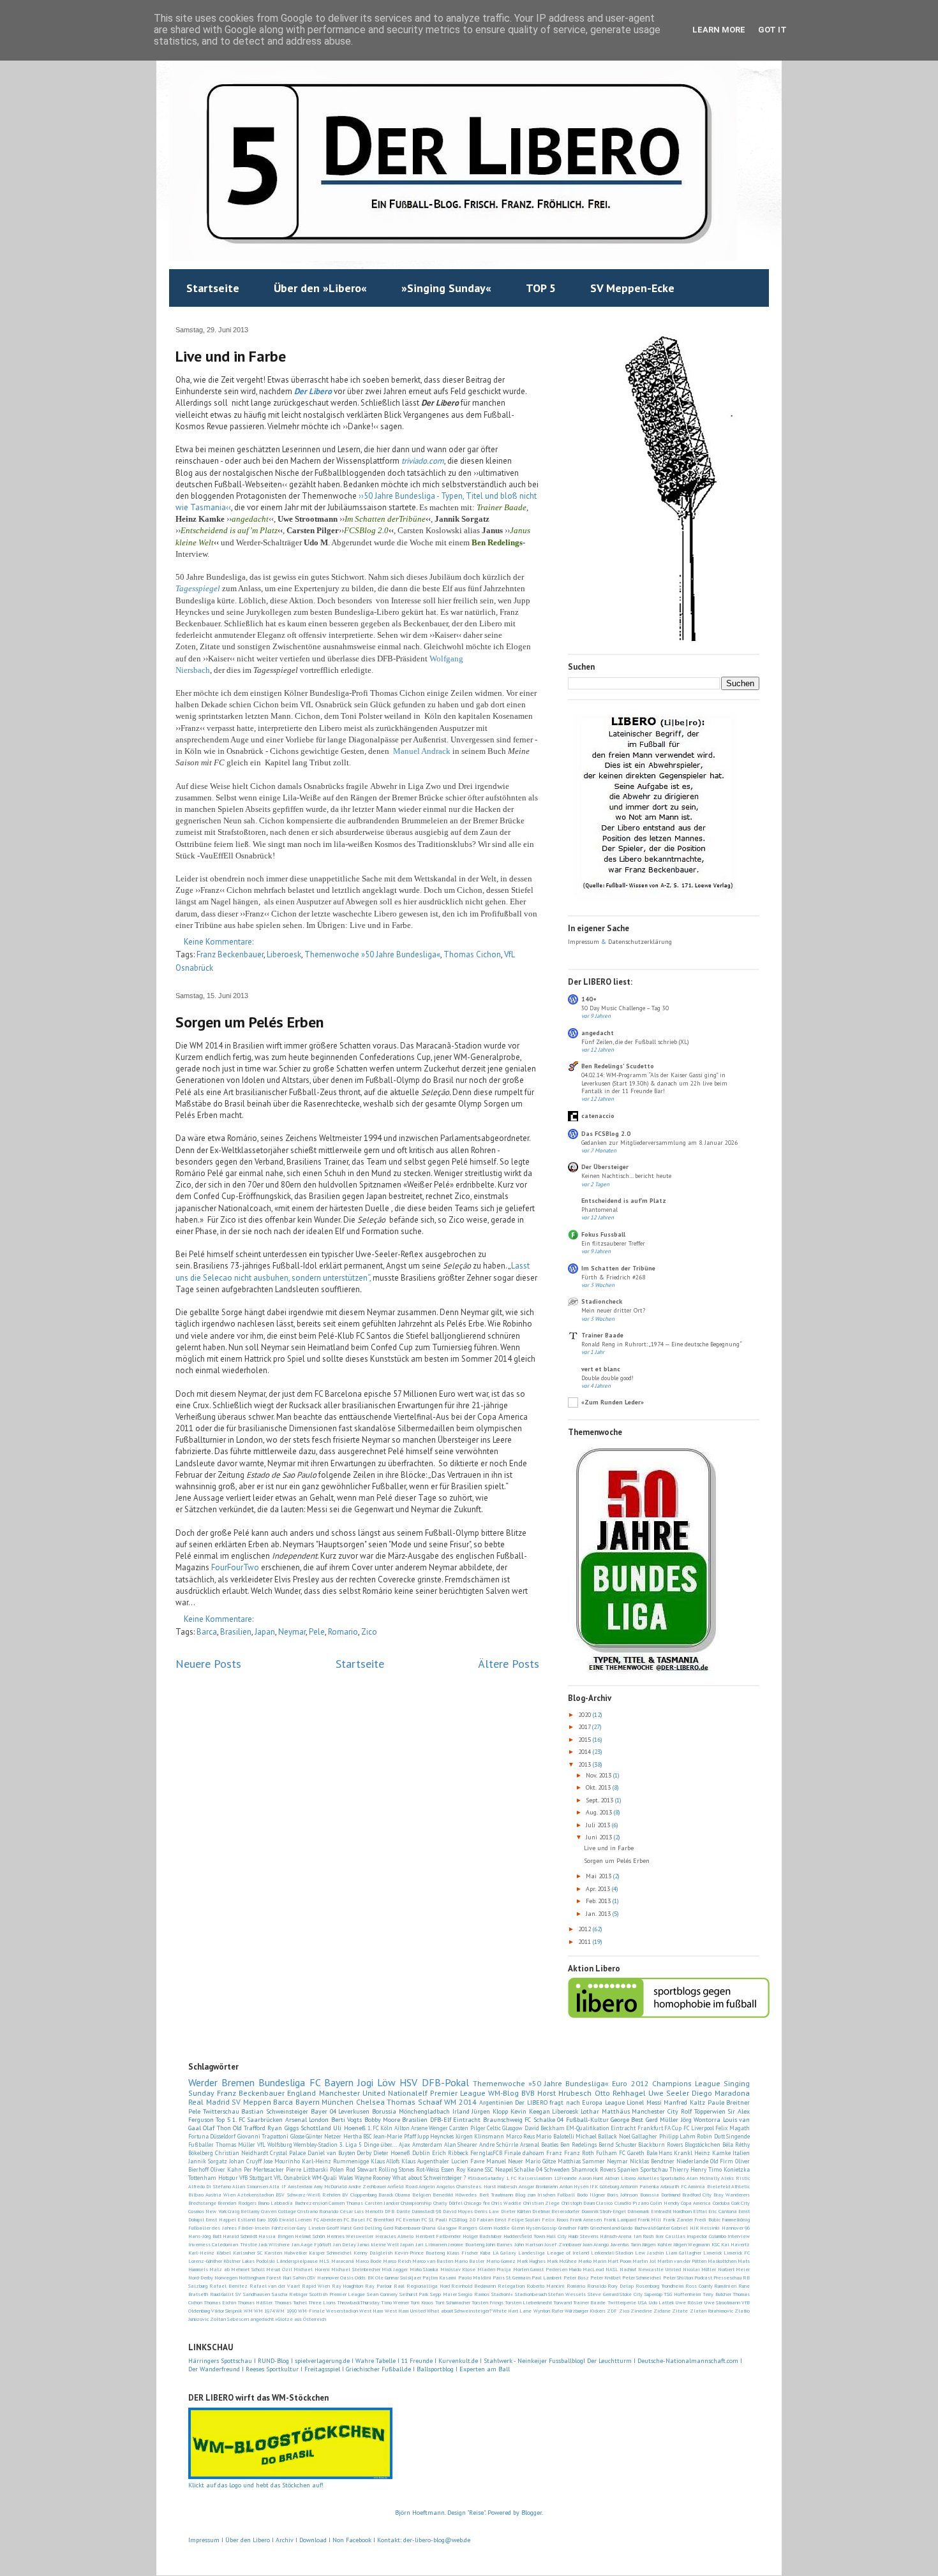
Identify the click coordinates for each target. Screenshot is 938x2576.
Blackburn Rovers (660, 2145)
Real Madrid (209, 2102)
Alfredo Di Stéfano (210, 2186)
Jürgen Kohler (657, 2244)
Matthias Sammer (581, 2161)
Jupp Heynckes (435, 2136)
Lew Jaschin (649, 2253)
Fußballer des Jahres (212, 2228)
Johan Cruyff (245, 2161)
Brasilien (236, 1632)
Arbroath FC (673, 2186)
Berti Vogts (346, 2120)
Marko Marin (592, 2261)
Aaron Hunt (591, 2178)
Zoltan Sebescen (229, 2319)
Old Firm (722, 2161)
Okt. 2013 (599, 1787)
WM (248, 2311)
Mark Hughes (531, 2261)
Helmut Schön (310, 2236)
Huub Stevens (583, 2236)
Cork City (741, 2203)
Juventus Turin (626, 2244)
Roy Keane (470, 2169)
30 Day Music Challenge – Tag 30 (625, 1008)
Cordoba (721, 2203)
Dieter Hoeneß (392, 2153)
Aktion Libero (620, 2178)
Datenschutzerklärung (640, 942)
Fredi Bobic (707, 2219)
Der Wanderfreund (214, 2369)
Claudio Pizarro (632, 2203)
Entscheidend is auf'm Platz (624, 1201)
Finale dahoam (524, 2153)
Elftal (700, 2211)
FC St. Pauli (434, 2219)
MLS (324, 2261)
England (301, 2093)
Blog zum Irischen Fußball (545, 2195)
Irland (461, 2111)
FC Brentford (380, 2219)
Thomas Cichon (472, 954)
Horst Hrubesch (564, 2093)
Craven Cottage (278, 2211)
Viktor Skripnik (227, 2311)
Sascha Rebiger (290, 2294)
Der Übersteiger (605, 1167)
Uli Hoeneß (349, 2128)
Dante (403, 2211)
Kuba (485, 2253)
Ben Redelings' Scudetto (618, 1066)
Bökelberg (201, 2153)
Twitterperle (622, 2302)
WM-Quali (324, 2178)
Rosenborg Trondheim (659, 2286)
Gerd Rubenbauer (402, 2228)
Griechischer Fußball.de (378, 2369)
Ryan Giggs (283, 2128)
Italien (741, 2153)
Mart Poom (619, 2261)
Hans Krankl (675, 2153)
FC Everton (408, 2219)
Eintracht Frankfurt (636, 2128)
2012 (585, 1929)
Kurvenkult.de (458, 2361)
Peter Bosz (576, 2278)
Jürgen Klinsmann (480, 2136)
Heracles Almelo (395, 2236)
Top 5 (223, 2120)
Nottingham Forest (260, 2278)
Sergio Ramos (474, 2294)
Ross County (699, 2286)
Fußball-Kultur (587, 2120)
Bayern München (325, 2102)
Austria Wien (220, 2195)
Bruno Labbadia (275, 2203)
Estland (246, 2219)
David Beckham (545, 2128)
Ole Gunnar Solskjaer (398, 2278)
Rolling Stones (397, 2169)
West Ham (371, 2311)
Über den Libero (248, 2540)
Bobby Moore (382, 2120)
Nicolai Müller (699, 2269)
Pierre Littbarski (307, 2169)
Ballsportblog (435, 2369)
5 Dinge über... (378, 2145)
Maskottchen (722, 2261)
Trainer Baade (602, 1335)
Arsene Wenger (429, 2128)
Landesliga (532, 2253)
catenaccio (598, 1116)
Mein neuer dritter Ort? (613, 1310)
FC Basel (354, 2219)
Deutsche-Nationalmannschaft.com (688, 2361)
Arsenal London (307, 2120)
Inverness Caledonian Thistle (223, 2244)
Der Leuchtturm (609, 2361)
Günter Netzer (324, 2136)
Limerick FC (737, 2253)
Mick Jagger (395, 2269)
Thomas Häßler (255, 2302)
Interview (739, 2236)
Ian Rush (644, 2236)
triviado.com (423, 461)
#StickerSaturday (486, 2178)
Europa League (603, 2102)
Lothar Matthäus (605, 2111)
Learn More (719, 30)
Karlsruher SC (248, 2253)
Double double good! (607, 1378)
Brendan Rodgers (237, 2203)
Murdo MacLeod (586, 2269)
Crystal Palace (288, 2153)
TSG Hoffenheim (682, 2294)
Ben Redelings (578, 2145)
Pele (317, 1632)
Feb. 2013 (599, 1901)
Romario (343, 1632)
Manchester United (352, 2093)
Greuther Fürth (573, 2228)
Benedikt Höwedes (455, 2195)
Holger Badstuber (482, 2236)
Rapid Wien (316, 2286)
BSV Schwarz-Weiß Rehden (308, 2195)
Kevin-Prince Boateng (420, 2253)
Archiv (286, 2540)
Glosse (297, 2136)
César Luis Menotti (362, 2211)
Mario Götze (540, 2161)
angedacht (598, 1033)
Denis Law (487, 2211)
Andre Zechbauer (367, 2186)
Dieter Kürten (516, 2211)
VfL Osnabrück (292, 2178)
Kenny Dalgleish (373, 2253)
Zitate (680, 2311)
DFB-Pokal (445, 2082)
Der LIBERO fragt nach (547, 2102)
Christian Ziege (541, 2203)
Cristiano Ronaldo (318, 2211)
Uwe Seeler (669, 2093)
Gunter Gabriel (672, 2228)
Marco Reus (520, 2136)
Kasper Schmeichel (330, 2253)
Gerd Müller (662, 2120)
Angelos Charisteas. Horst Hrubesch (477, 2186)
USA (642, 2302)
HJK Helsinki (705, 2228)
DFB (390, 2211)
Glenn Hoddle (495, 2228)
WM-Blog (503, 2093)
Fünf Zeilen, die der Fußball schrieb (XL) (635, 1042)
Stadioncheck (602, 1301)
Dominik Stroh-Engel (604, 2211)
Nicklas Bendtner (652, 2161)
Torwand (562, 2302)
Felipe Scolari (524, 2219)
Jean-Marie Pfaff (394, 2136)
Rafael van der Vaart (275, 2286)
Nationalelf (408, 2093)
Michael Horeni (311, 2269)
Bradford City (697, 2195)
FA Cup (673, 2128)
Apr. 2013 (599, 1889)
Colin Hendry (665, 2203)
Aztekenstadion (256, 2195)
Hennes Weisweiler (350, 2236)
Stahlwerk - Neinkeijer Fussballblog (533, 2361)
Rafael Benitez (228, 2286)
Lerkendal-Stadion (612, 2253)
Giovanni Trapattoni (263, 2136)
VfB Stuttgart (256, 2178)
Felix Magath (733, 2128)
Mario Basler (469, 2261)
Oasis (347, 2278)
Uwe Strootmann (722, 2302)
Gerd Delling (368, 2228)
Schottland (316, 2128)
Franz (554, 2153)
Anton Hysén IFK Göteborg (589, 2186)
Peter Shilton (678, 2278)
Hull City (556, 2236)
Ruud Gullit (222, 2294)
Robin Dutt (711, 2136)
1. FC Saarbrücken (257, 2120)
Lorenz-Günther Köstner (214, 2261)
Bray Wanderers (732, 2195)
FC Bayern (331, 2082)
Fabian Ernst (491, 2219)
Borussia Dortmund (660, 2195)
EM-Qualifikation (588, 2128)
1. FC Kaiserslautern (529, 2178)
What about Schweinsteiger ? (429, 2178)
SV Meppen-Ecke (632, 288)
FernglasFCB (486, 2153)
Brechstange (202, 2203)
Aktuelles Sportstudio (661, 2178)
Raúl (399, 2286)
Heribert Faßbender (438, 2236)
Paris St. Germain (511, 2278)
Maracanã (343, 2261)
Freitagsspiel (322, 2369)
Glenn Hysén (526, 2228)
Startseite (213, 288)
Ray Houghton (348, 2286)
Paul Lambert (547, 2278)
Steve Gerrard (603, 2294)
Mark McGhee (562, 2261)
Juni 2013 (600, 1837)
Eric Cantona (722, 2211)
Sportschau (654, 2169)
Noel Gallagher (638, 2136)
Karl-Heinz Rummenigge (335, 2161)
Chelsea (370, 2102)
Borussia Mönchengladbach (411, 2111)
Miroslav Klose (458, 2269)
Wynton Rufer (548, 2311)
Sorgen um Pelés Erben (249, 1022)
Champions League (686, 2083)
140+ (589, 999)
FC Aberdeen (328, 2219)
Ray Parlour (378, 2286)
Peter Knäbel (606, 2278)
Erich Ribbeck (450, 2153)
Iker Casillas (670, 2236)
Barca (207, 1632)
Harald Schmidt (240, 2236)
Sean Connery (382, 2294)
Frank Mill (649, 2219)
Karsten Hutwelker (286, 2253)
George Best (627, 2120)
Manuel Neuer (505, 2161)
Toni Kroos (422, 2302)
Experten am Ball (485, 2369)
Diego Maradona (721, 2093)
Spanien (628, 2169)
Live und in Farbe (231, 356)
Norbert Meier (734, 2269)
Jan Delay (345, 2244)
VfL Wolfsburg (275, 2145)
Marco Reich (397, 2261)
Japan (265, 1632)
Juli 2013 (599, 1825)
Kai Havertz (735, 2244)
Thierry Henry (688, 2169)
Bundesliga (282, 2082)
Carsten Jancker (382, 2203)
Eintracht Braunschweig (488, 2120)
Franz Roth (579, 2153)
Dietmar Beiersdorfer (556, 2211)
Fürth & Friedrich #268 (613, 1277)
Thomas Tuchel (291, 2302)
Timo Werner (395, 2302)
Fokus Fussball (603, 1234)
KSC (716, 2244)
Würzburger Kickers (585, 2311)
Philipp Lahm (677, 2136)
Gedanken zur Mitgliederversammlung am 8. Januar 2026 (659, 1143)
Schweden (557, 2169)
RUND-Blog (274, 2361)
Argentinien (496, 2102)
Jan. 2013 (599, 1914)
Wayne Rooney (373, 2178)
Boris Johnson (622, 2195)
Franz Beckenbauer (230, 954)
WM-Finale (311, 2311)
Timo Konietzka (729, 2169)
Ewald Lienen (295, 2219)
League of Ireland (568, 2253)
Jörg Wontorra (701, 2120)
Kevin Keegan (530, 2111)
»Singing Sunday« (446, 288)
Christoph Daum (578, 2203)
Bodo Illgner (591, 2195)
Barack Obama (394, 2195)
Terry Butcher (717, 2294)
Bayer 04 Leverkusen (340, 2111)
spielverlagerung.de (323, 2361)
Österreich (315, 2319)
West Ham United (405, 2311)
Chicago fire (477, 2203)
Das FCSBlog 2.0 (606, 1134)
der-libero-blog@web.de (437, 2540)
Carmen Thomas (346, 2203)
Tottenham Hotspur (213, 2178)
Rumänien (725, 2286)
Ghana (429, 2228)
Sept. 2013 (600, 1800)
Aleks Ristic (735, 2178)
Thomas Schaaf (414, 2102)
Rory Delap (621, 2286)
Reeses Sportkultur (272, 2369)
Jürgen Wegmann (691, 2244)
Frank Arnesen (586, 2219)
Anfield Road (402, 2186)
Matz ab (219, 2269)
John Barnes (499, 2244)
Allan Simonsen (250, 2186)
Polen (337, 2169)
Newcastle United (659, 2269)
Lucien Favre (468, 2161)
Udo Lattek (661, 2302)
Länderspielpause (297, 2261)
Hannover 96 (736, 2228)
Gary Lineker (311, 2228)
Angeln (427, 2186)
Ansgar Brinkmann (538, 2186)
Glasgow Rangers (458, 2228)
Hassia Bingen (276, 2236)
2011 (585, 1942)
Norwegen (226, 2278)
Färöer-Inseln (254, 2228)
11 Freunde (417, 2361)
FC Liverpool (699, 2128)
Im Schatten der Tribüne (618, 1268)
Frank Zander (678, 2219)
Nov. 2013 (599, 1775)
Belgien (421, 2195)
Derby (364, 2153)
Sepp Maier (443, 2294)
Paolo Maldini (475, 2278)
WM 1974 (264, 2311)
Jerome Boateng (466, 2244)
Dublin (421, 2153)
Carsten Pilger (467, 2128)
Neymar (292, 1632)
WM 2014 (460, 2102)
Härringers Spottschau (221, 2361)
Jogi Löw (376, 2082)
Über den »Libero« (320, 288)
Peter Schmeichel (642, 2278)
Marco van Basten (433, 2261)
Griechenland (605, 2228)
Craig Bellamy (244, 2211)
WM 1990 (286, 2311)
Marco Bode (368, 2261)
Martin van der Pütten (682, 2261)
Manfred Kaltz (684, 2102)
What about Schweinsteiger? (459, 2311)
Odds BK (364, 2278)
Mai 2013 (599, 1876)
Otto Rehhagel (620, 2093)
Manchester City (655, 2111)
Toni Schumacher (453, 2302)
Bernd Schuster (618, 2145)
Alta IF (278, 2186)
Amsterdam (300, 2186)
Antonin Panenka (639, 2186)
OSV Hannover (323, 2278)
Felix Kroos (555, 2219)
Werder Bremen (221, 2082)
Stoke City (631, 2294)
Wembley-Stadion (316, 2145)
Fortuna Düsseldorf (212, 2136)
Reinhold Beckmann (473, 2286)
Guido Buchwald (638, 2228)
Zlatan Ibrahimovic (711, 2311)
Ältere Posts (509, 1663)
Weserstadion (342, 2311)
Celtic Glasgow (505, 2128)
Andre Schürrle (499, 2145)
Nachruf (628, 2269)
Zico (369, 1632)
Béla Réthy (736, 2145)
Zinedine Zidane (651, 2311)
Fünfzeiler (283, 2228)
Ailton (402, 2128)
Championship (416, 2203)
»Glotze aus (288, 2319)
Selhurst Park (414, 2294)
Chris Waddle (506, 2203)
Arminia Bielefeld (709, 2186)
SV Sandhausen (253, 2294)
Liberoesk (284, 954)
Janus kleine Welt (378, 2244)
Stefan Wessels (567, 2294)
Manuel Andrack (422, 751)
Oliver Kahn (226, 2169)
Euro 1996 (267, 2219)
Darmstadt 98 (426, 2211)
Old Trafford (249, 2128)
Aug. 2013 (600, 1812)
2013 (585, 1764)
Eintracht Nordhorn (671, 2211)
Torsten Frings (488, 2302)
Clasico (604, 2203)
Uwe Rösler (689, 2302)
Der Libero (313, 391)
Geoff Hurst (339, 2228)
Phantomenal (599, 1210)
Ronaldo (597, 2286)
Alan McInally (703, 2178)
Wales (346, 2178)
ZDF (612, 2311)
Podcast (703, 2278)
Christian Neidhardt (242, 2153)
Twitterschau (221, 2111)
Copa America (696, 2203)
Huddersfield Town (524, 2236)
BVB (528, 2093)
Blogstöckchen (703, 2145)
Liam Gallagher (683, 2253)
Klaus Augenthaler (425, 2161)
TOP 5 (541, 288)
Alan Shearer (461, 2145)
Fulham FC (611, 2153)
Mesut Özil (279, 2269)
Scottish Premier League (337, 2294)
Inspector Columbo (706, 2236)
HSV (408, 2082)
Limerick (712, 2253)
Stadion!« (502, 2294)
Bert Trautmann (496, 2195)
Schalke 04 (528, 2169)
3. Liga (348, 2145)
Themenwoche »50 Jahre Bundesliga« (372, 954)
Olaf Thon (217, 2128)
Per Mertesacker (264, 2169)
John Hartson (529, 2244)
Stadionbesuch (531, 2294)
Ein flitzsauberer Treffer (613, 1243)
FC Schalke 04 (544, 2120)
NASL (612, 2269)
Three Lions (322, 2302)
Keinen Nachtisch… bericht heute (626, 1176)
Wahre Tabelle (376, 2361)
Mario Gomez (501, 2261)
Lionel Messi (644, 2102)
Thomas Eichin (220, 2302)
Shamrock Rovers (594, 2169)
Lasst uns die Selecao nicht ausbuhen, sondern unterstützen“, (353, 1271)
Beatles (550, 2145)
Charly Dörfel (448, 2203)
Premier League (458, 2093)
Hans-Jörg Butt (205, 2236)
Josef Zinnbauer (562, 2244)
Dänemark (638, 2211)
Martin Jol (644, 2261)
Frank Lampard (620, 2219)
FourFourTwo (236, 1567)
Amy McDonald (330, 2186)
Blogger (532, 2513)
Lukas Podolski (258, 2261)
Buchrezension (311, 2203)
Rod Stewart (361, 2169)
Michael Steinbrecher (355, 2269)
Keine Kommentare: (220, 942)
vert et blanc (601, 1369)
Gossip (549, 2228)
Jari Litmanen (431, 2244)
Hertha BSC (358, 2136)
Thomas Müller (235, 2145)
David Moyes (458, 2211)
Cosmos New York (207, 2211)
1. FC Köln (380, 2128)
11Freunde (565, 2178)
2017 (585, 1727)
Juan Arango (596, 2244)
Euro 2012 (630, 2083)
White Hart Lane (512, 2311)
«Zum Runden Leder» (613, 1402)
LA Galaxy (505, 2253)
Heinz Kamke (712, 2153)
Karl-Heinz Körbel (210, 2253)
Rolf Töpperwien (703, 2111)
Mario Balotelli (555, 2136)
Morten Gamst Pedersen (540, 2269)
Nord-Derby (201, 2278)
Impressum (584, 942)
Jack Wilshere (274, 2244)
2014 (585, 1752)
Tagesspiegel (198, 588)
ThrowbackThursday (358, 2302)
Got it (772, 30)
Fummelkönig (736, 2219)
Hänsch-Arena (616, 2236)
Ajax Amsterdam (421, 2145)
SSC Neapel (499, 2169)
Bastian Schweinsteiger (275, 2111)
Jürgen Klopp (490, 2111)
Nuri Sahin (294, 2278)
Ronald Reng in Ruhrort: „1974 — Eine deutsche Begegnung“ (662, 1344)
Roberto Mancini (546, 2286)
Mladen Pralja (494, 2269)
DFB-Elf (441, 2120)
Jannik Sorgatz (208, 2161)
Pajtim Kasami (439, 2278)
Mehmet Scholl (248, 2269)
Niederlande (692, 2161)
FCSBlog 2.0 (462, 2219)
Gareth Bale (642, 2153)
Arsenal (530, 2145)
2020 (585, 1715)
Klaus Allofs (385, 2161)
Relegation (511, 2286)
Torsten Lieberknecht (528, 2302)
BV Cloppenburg (359, 2195)
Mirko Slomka (424, 2269)
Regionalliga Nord (428, 2286)
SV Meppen (251, 2102)
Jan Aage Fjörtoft (312, 2244)
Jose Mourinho (282, 2161)
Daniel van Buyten (331, 2153)
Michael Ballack (596, 2136)
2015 (585, 1740)
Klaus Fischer (462, 2253)
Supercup (653, 2294)
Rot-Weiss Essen (435, 2169)
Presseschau (727, 2278)
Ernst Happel (220, 2219)
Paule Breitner (729, 2102)
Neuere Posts (208, 1663)
